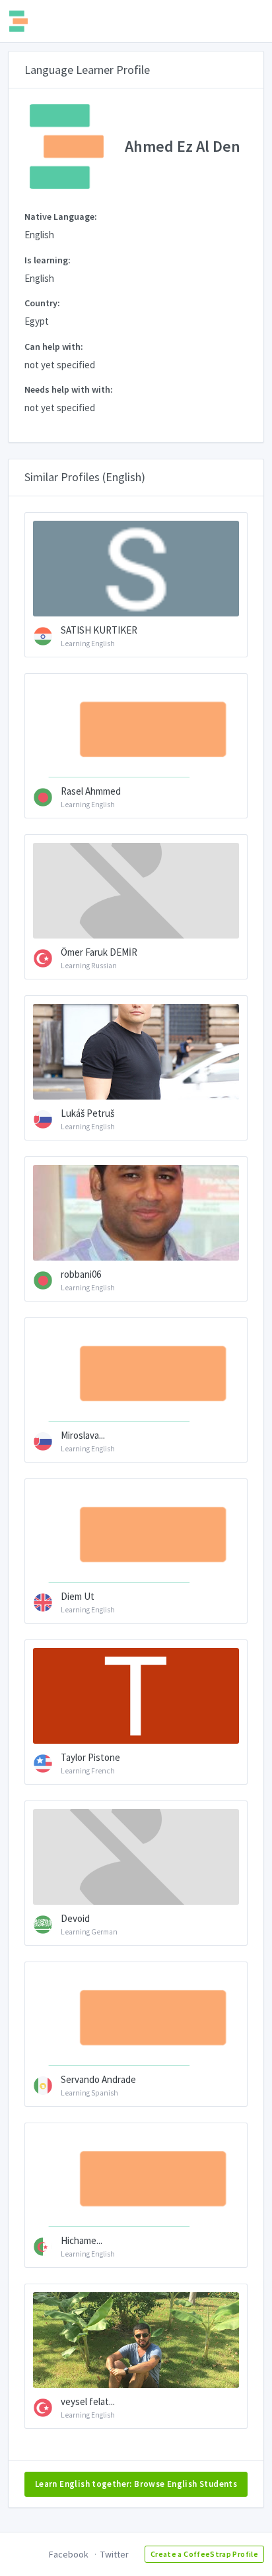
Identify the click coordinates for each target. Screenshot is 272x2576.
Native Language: (61, 216)
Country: (42, 303)
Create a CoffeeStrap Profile (204, 2554)
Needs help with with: (69, 389)
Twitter (115, 2554)
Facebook (69, 2554)
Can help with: (54, 347)
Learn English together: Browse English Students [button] (136, 2484)
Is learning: (48, 260)
